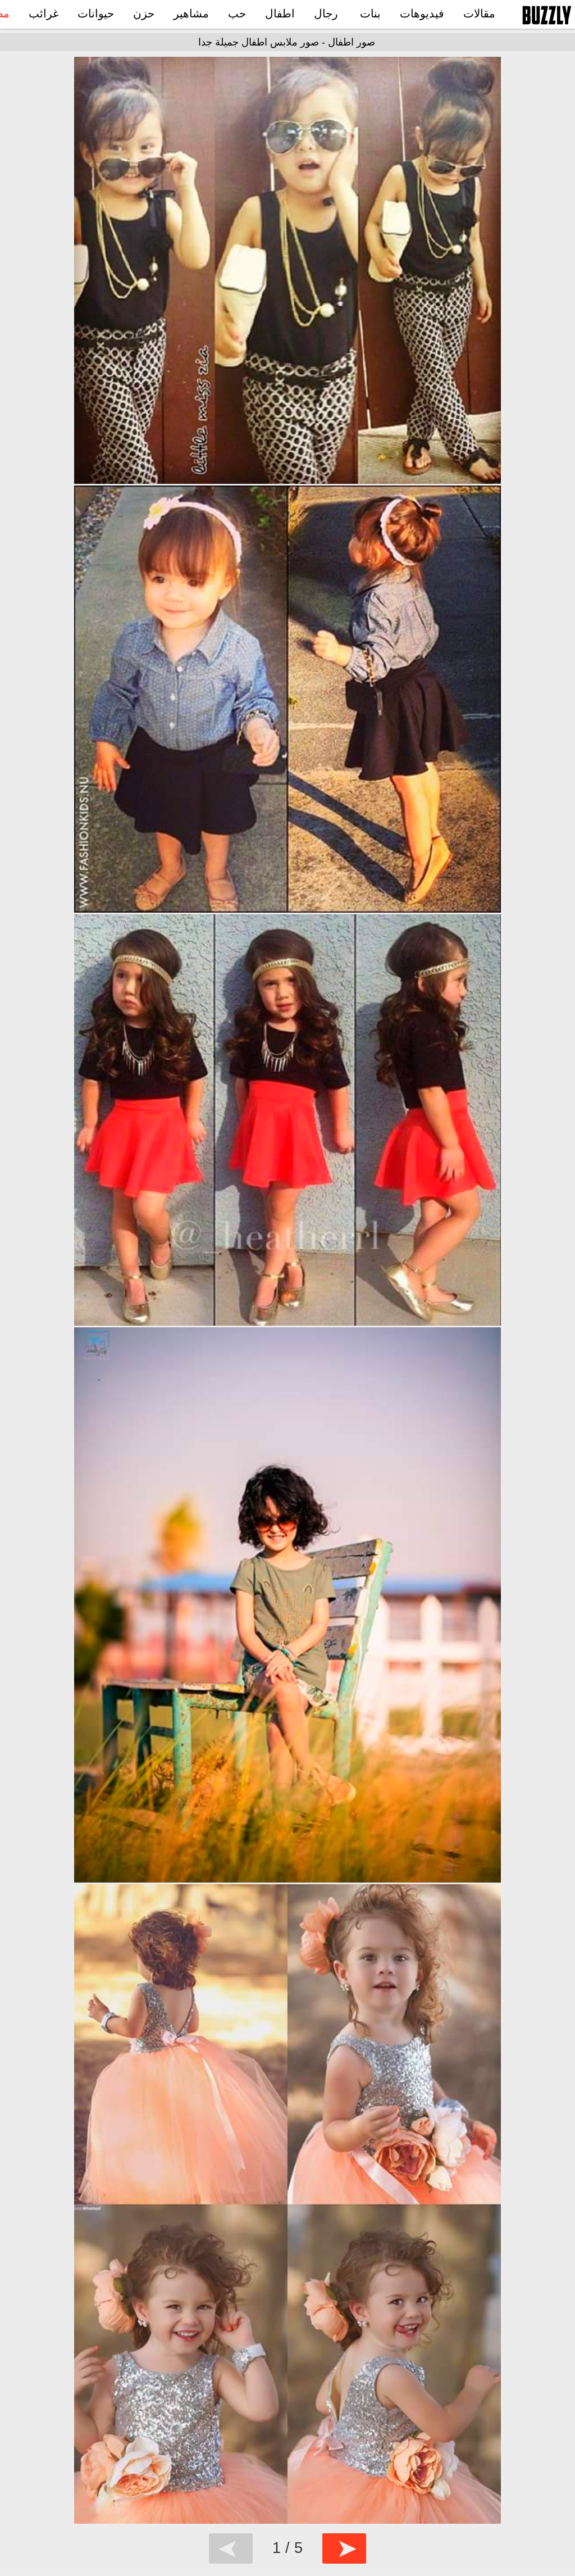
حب (237, 13)
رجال (326, 13)
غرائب (44, 13)
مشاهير (191, 13)
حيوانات (96, 13)
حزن (144, 13)
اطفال (280, 13)
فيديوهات (422, 13)
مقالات (479, 13)
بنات (370, 13)
